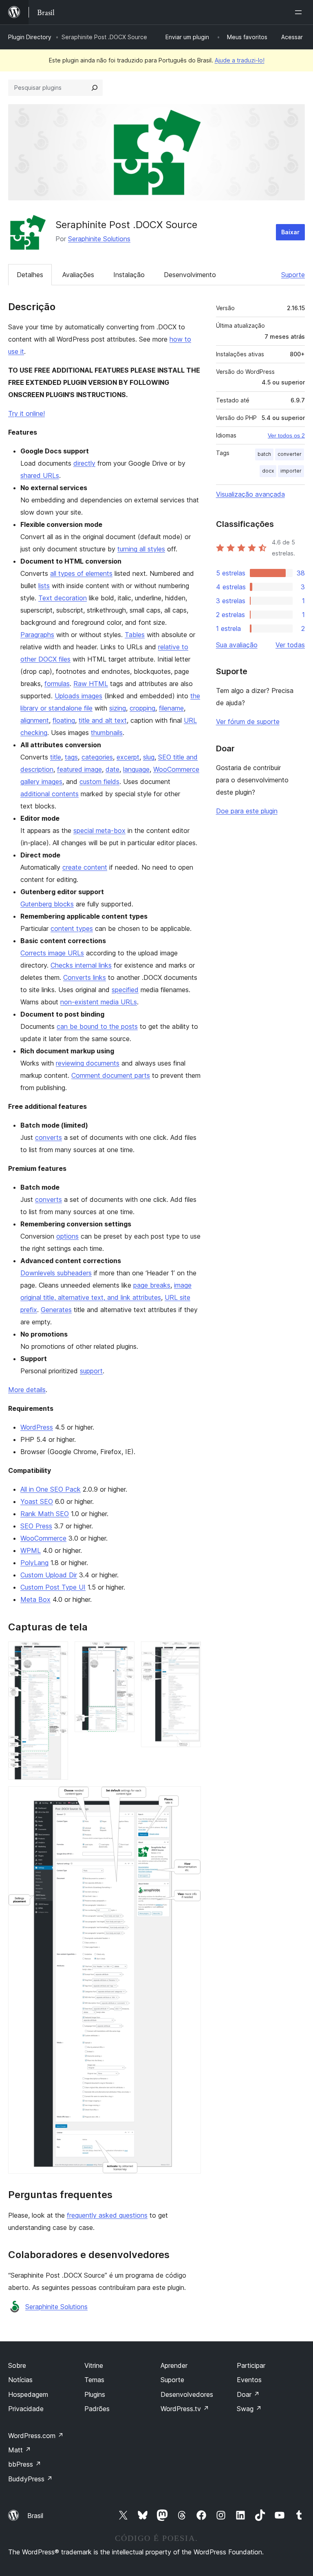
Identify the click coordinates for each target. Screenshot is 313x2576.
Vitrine (94, 2365)
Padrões (97, 2409)
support (91, 1371)
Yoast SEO (37, 1501)
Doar (248, 2394)
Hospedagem (28, 2394)
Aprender (174, 2365)
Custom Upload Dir (49, 1575)
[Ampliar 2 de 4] (123, 1652)
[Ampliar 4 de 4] (190, 1797)
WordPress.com (36, 2436)
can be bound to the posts (97, 1026)
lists (44, 586)
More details (27, 1390)
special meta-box (99, 831)
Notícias (20, 2380)
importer (291, 471)
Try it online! (26, 413)
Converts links (85, 977)
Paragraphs (37, 635)
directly (84, 463)
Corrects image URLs (52, 953)
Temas (94, 2380)
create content (85, 867)
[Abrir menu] (300, 12)
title (56, 757)
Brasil (35, 2516)
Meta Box (35, 1599)
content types (72, 928)
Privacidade (26, 2409)
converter (290, 454)
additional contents (50, 794)
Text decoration (63, 598)
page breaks (152, 1285)
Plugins (95, 2394)
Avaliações (78, 275)
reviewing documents (88, 1063)
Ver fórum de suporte (248, 722)
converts (48, 1137)
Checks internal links (81, 965)
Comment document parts (111, 1075)
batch (264, 454)
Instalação (129, 275)
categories (97, 757)
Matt (20, 2450)
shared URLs (40, 475)
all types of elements (81, 573)
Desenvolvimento (190, 275)
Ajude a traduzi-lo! (240, 60)
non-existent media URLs (99, 1002)
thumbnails (107, 733)
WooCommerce (43, 1538)
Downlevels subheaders (56, 1273)
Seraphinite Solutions (99, 239)
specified (125, 990)
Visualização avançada (250, 494)
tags (71, 757)
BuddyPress (30, 2479)
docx (268, 471)
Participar (251, 2365)
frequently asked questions (107, 2215)
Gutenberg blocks (47, 904)
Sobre (17, 2365)
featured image (79, 769)
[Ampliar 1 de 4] (57, 1652)
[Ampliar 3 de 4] (190, 1652)
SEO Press (36, 1526)
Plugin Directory (30, 37)
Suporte (293, 275)
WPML (31, 1550)
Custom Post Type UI (53, 1587)
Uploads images (78, 696)
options (67, 1236)
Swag (249, 2409)
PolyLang (34, 1563)
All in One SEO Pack (51, 1489)
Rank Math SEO (45, 1514)
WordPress (37, 1427)
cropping (142, 708)
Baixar (290, 232)
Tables (135, 635)
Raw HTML (91, 684)
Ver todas (290, 645)
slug (149, 757)
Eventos (249, 2380)
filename (171, 708)
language (136, 769)
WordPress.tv (185, 2409)
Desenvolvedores (187, 2394)
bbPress (25, 2464)
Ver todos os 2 (286, 435)
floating (64, 720)
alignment (35, 720)
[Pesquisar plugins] (95, 88)
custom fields (99, 782)
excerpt (128, 757)
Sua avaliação (237, 645)
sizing (118, 708)
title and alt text (103, 720)
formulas (57, 684)
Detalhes (30, 275)
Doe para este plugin (247, 811)
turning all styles (141, 549)
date (112, 769)
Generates (56, 1310)
